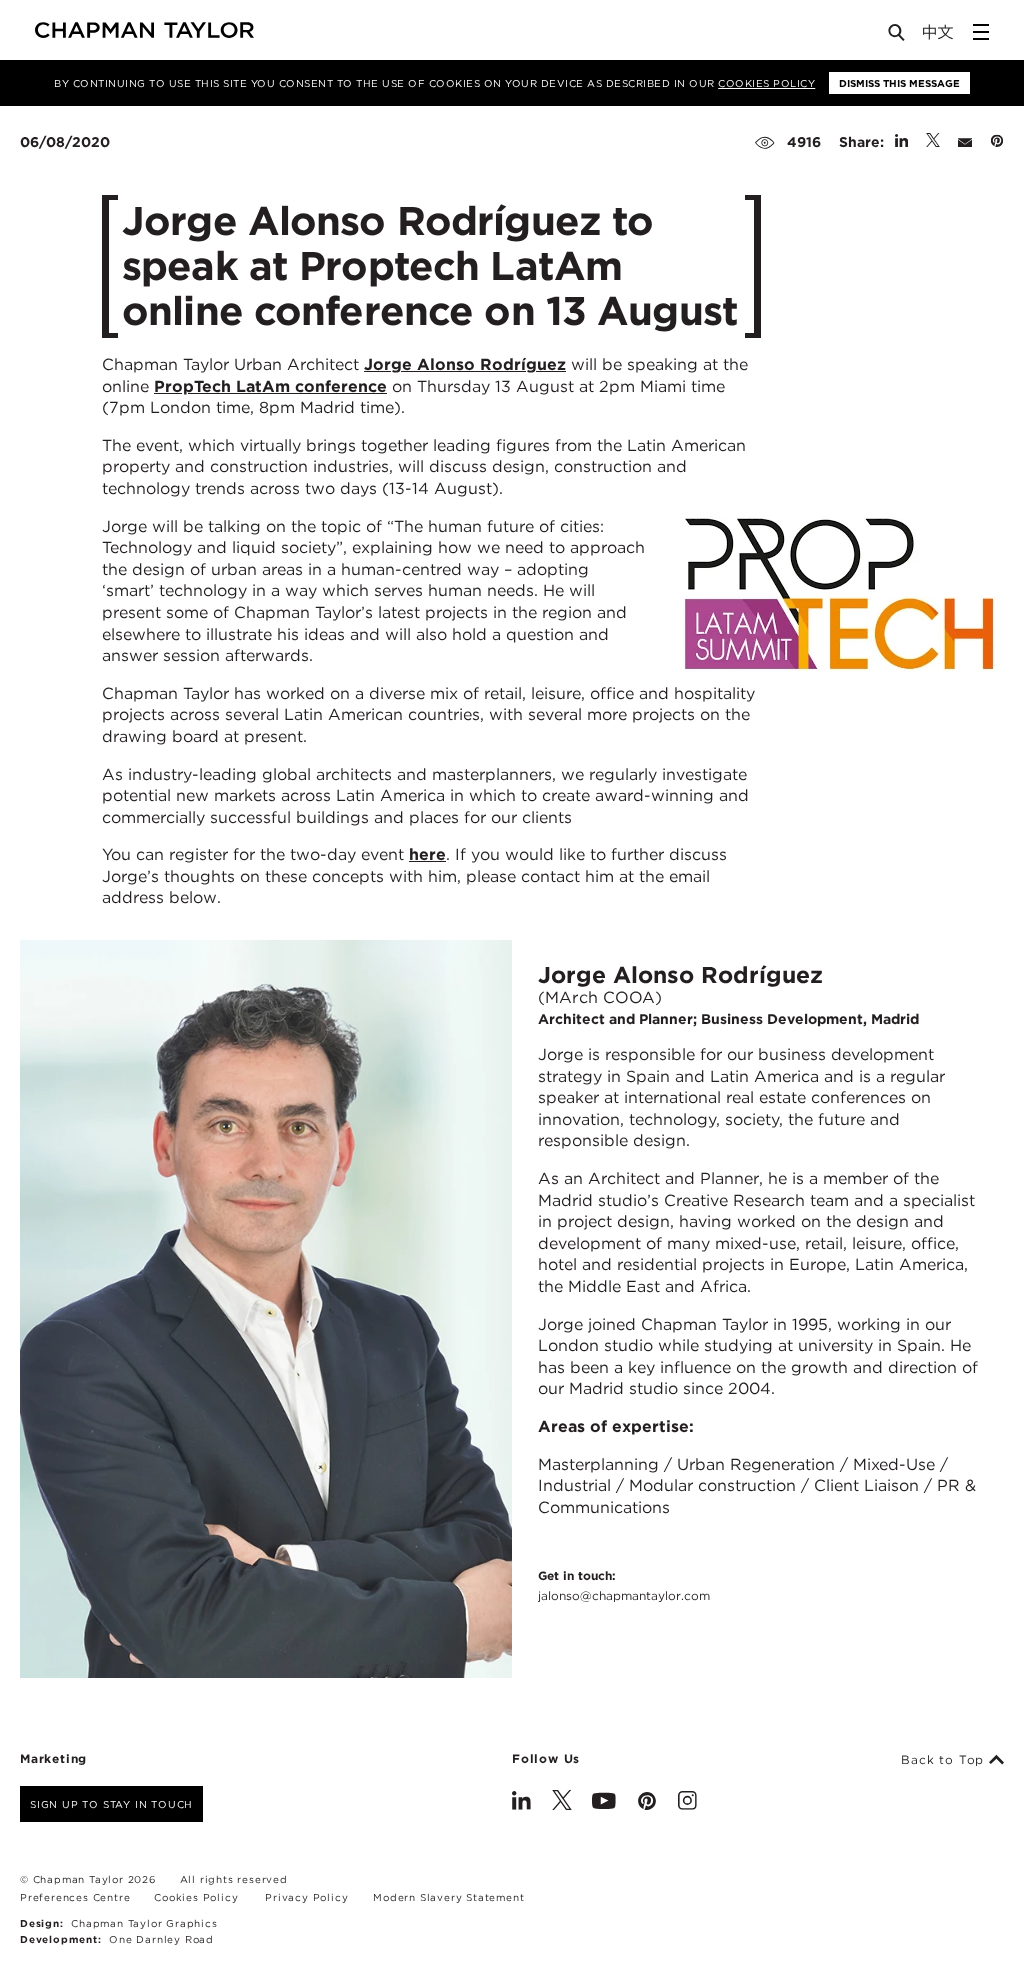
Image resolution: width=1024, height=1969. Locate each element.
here (427, 854)
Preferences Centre (75, 1897)
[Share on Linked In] (901, 142)
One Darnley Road (161, 1939)
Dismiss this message (899, 83)
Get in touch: (624, 1585)
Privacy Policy (306, 1897)
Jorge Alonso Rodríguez (465, 364)
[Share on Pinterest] (997, 142)
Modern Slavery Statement (448, 1897)
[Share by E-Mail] (965, 142)
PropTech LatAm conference (270, 386)
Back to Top (945, 1760)
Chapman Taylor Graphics (144, 1923)
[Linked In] (521, 1803)
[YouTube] (604, 1803)
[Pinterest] (647, 1803)
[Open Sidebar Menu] (981, 32)
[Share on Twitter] (933, 142)
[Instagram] (687, 1803)
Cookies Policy (766, 83)
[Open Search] (898, 36)
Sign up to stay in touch (111, 1804)
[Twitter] (562, 1803)
